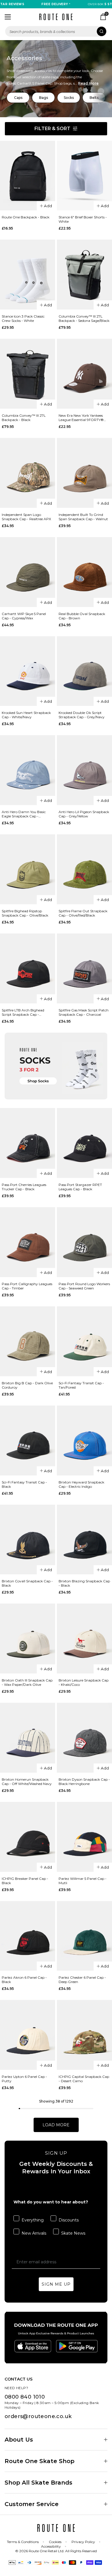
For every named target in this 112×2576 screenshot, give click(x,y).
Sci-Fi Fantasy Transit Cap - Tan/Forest (81, 1385)
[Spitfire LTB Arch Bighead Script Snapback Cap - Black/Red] (28, 968)
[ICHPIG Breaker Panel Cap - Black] (28, 1837)
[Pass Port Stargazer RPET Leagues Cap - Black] (84, 1143)
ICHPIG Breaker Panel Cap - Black (25, 1881)
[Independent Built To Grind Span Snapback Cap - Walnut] (84, 473)
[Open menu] (8, 17)
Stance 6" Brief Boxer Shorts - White (83, 219)
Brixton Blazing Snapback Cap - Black (84, 1583)
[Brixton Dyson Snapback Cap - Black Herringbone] (84, 1738)
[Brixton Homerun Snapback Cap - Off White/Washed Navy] (28, 1738)
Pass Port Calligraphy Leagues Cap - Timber (27, 1286)
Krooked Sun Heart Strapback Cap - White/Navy (26, 715)
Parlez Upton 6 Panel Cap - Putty (24, 2079)
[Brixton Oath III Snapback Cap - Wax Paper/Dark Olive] (28, 1639)
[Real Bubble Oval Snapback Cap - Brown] (84, 572)
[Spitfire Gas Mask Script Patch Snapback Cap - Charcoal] (84, 968)
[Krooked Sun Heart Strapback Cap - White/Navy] (28, 671)
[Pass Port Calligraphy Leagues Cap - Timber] (28, 1242)
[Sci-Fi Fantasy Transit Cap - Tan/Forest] (84, 1341)
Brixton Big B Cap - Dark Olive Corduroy (27, 1385)
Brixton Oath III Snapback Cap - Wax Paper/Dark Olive (27, 1682)
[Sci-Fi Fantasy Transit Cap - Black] (28, 1440)
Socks (69, 98)
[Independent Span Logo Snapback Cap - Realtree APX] (28, 473)
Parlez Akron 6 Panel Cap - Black (24, 1980)
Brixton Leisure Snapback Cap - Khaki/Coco (84, 1682)
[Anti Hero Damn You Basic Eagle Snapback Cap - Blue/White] (28, 770)
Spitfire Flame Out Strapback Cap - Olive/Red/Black (83, 913)
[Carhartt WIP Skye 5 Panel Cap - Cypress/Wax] (28, 572)
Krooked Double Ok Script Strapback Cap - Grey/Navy (82, 715)
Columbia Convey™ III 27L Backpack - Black (24, 418)
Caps (18, 98)
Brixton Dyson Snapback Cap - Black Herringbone (84, 1782)
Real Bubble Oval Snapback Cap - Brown (82, 616)
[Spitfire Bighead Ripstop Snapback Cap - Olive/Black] (28, 869)
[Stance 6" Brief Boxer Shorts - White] (84, 176)
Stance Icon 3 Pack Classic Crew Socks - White (23, 318)
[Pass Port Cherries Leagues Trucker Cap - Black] (28, 1143)
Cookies (55, 2542)
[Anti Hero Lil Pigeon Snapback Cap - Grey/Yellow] (84, 770)
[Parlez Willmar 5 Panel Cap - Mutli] (84, 1837)
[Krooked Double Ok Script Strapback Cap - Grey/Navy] (84, 671)
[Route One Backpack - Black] (28, 176)
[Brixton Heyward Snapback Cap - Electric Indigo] (84, 1440)
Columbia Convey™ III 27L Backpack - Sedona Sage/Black (84, 318)
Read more (88, 83)
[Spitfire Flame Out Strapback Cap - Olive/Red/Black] (84, 869)
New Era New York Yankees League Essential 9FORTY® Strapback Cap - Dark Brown (83, 418)
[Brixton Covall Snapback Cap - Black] (28, 1540)
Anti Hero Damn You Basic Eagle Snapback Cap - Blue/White (24, 814)
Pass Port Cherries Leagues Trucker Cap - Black (24, 1187)
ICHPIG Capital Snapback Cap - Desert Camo (84, 2079)
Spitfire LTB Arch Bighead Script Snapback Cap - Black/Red (23, 1012)
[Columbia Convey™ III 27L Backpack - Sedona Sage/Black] (84, 275)
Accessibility (51, 2546)
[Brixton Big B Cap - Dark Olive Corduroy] (28, 1341)
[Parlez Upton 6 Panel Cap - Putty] (28, 2035)
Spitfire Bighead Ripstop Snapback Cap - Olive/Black (25, 913)
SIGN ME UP (56, 2284)
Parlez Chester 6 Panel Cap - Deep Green (82, 1980)
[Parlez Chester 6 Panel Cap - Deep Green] (84, 1936)
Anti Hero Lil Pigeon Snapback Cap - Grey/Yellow (84, 814)
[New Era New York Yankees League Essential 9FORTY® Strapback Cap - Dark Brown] (84, 374)
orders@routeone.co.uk (38, 2416)
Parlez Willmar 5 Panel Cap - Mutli (83, 1881)
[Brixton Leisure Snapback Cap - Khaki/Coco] (84, 1639)
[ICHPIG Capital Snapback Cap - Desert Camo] (84, 2035)
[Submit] (102, 31)
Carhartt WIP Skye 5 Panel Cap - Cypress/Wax (24, 616)
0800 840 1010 (25, 2397)
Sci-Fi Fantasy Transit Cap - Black (24, 1484)
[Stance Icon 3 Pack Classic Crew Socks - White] (28, 275)
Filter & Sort (52, 129)
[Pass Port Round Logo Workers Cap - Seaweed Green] (84, 1242)
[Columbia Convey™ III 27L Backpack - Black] (28, 374)
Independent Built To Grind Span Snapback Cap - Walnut (83, 517)
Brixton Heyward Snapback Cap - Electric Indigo (81, 1484)
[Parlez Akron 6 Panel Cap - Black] (28, 1936)
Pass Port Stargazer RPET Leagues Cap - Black (80, 1187)
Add (48, 206)
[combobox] (56, 31)
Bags (44, 98)
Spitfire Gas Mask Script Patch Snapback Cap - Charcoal (84, 1012)
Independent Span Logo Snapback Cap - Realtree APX (26, 517)
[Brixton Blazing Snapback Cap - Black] (84, 1540)
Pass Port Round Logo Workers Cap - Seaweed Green (84, 1286)
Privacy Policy (83, 2542)
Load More (56, 2125)
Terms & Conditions (23, 2542)
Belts (94, 98)
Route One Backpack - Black (26, 217)
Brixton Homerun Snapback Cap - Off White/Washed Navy (27, 1782)
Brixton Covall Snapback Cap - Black (27, 1583)
